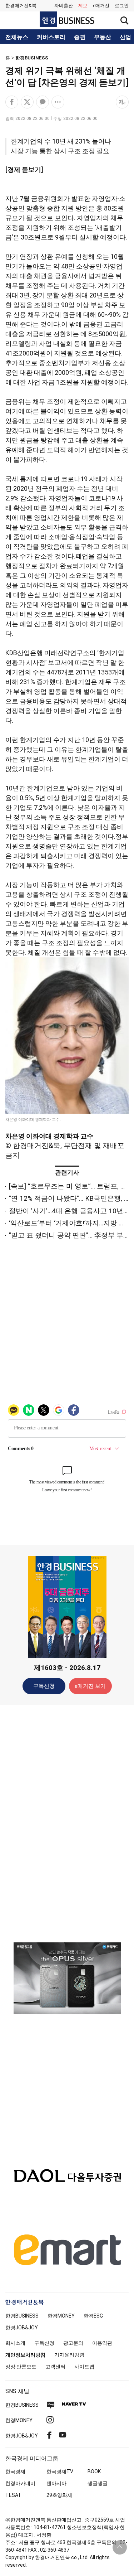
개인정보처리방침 (25, 2355)
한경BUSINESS (32, 58)
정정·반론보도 (21, 2367)
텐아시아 (56, 2483)
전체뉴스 (17, 37)
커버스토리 (51, 37)
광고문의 (73, 2343)
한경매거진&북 (21, 6)
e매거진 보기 (90, 1686)
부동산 (103, 37)
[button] (122, 6)
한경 (22, 2316)
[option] (67, 1978)
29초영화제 (59, 2495)
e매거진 (101, 6)
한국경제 (15, 2471)
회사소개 (15, 2343)
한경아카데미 (20, 2483)
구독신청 (44, 1686)
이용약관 (102, 2343)
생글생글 (98, 2483)
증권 (80, 37)
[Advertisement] (67, 1823)
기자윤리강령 (69, 2355)
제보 (83, 6)
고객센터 (55, 2367)
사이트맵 (84, 2367)
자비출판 (64, 6)
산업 (125, 37)
